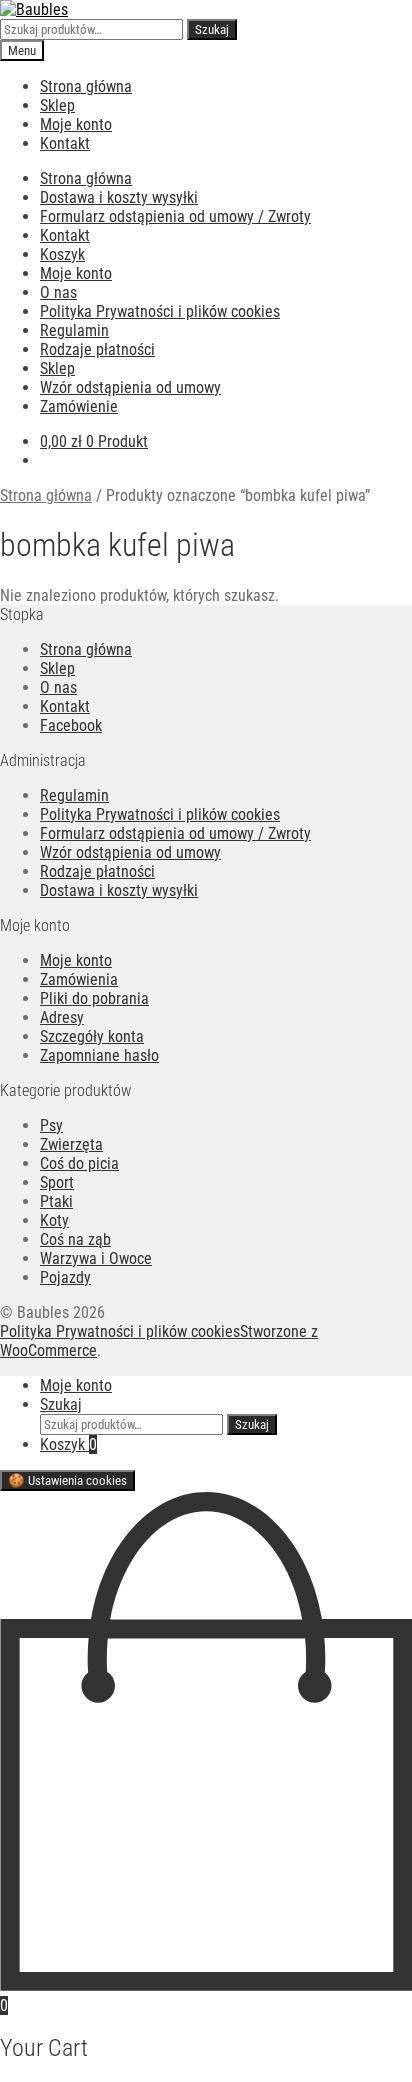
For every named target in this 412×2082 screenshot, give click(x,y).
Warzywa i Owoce (96, 1258)
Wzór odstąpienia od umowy (130, 387)
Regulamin (74, 330)
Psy (51, 1125)
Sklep (57, 105)
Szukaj (212, 29)
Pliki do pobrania (94, 998)
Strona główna (86, 86)
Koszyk (62, 254)
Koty (54, 1220)
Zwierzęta (71, 1144)
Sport (57, 1182)
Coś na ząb (75, 1239)
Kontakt (65, 143)
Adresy (62, 1017)
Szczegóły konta (92, 1036)
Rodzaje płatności (97, 349)
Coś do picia (79, 1163)
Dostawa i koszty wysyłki (119, 197)
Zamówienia (79, 979)
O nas (58, 292)
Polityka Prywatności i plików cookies (160, 311)
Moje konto (76, 124)
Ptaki (56, 1201)
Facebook (71, 725)
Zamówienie (79, 406)
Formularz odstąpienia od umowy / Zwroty (175, 216)
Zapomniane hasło (99, 1055)
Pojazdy (65, 1277)
